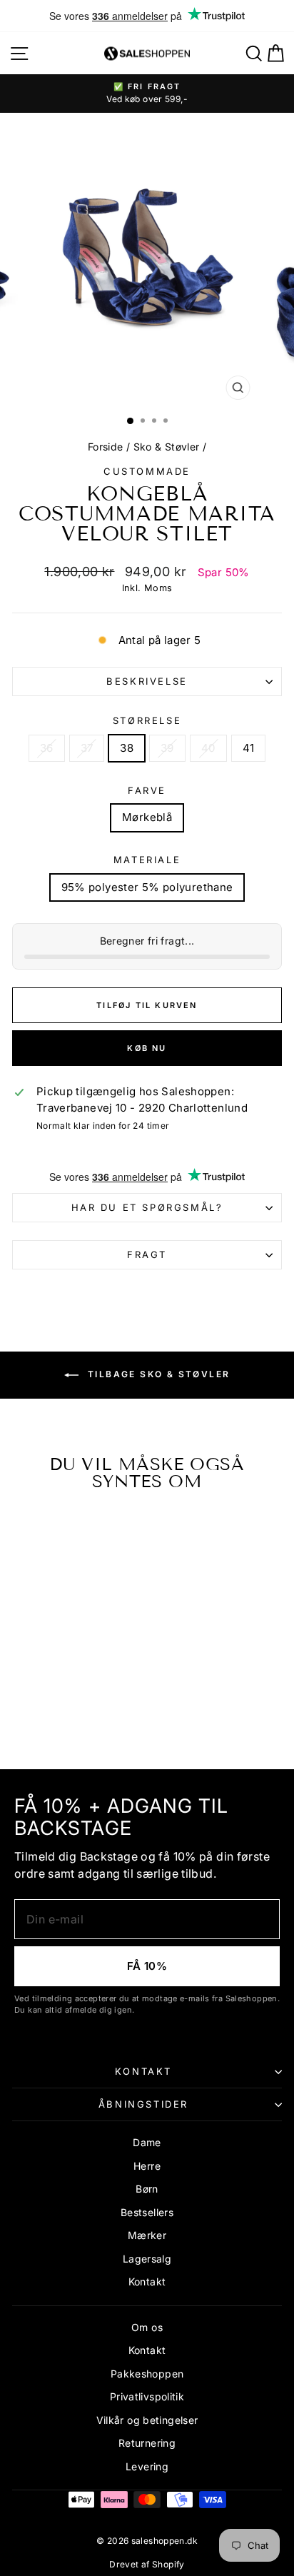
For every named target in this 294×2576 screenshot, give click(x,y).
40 (208, 748)
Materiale (147, 860)
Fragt (147, 1254)
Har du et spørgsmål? (147, 1207)
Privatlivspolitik (147, 2396)
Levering (147, 2466)
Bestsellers (147, 2212)
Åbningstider (143, 2104)
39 (167, 748)
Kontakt (143, 2071)
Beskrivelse (147, 681)
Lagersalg (147, 2259)
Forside (106, 447)
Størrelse (147, 720)
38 (127, 748)
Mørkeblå (147, 817)
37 (87, 748)
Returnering (147, 2443)
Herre (147, 2166)
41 (249, 748)
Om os (147, 2327)
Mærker (147, 2235)
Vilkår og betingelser (147, 2420)
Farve (147, 790)
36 (47, 748)
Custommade (147, 471)
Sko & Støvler (167, 447)
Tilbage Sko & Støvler (157, 1375)
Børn (147, 2189)
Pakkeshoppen (147, 2374)
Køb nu (147, 1048)
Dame (147, 2142)
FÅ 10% (147, 1966)
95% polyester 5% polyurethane (147, 887)
